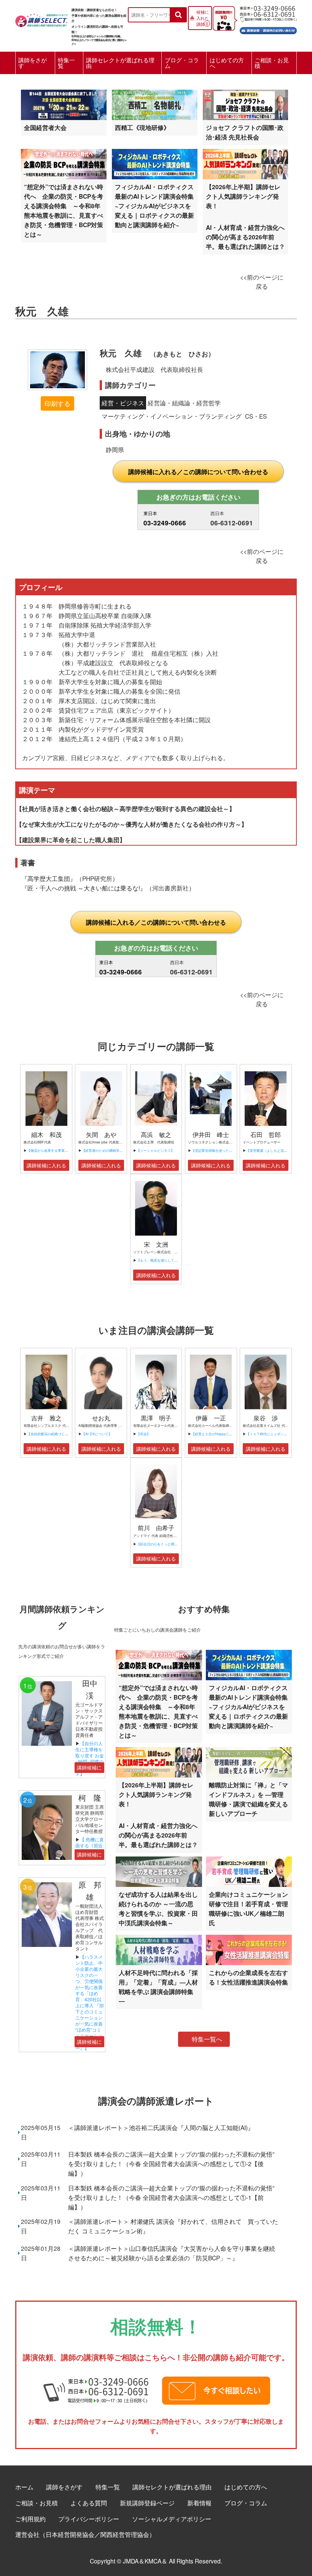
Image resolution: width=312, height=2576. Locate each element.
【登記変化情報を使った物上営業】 (219, 1150)
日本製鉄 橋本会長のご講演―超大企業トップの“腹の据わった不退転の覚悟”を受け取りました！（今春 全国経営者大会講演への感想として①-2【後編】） (171, 2163)
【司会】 (143, 1434)
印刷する (57, 403)
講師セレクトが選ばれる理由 (120, 63)
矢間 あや (101, 1135)
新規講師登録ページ (147, 2503)
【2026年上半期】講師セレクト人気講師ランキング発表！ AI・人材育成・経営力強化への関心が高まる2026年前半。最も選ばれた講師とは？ (245, 217)
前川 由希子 (156, 1528)
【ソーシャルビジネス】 (155, 1150)
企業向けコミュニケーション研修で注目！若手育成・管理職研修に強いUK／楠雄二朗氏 (248, 1909)
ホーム (24, 2487)
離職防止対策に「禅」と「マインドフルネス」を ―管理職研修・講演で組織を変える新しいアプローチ (248, 1799)
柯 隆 (94, 1797)
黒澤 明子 (156, 1418)
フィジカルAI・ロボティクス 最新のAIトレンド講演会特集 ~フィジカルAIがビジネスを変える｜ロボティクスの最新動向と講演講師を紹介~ (157, 206)
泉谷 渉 (266, 1418)
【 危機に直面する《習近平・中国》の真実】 (90, 1848)
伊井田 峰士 (211, 1135)
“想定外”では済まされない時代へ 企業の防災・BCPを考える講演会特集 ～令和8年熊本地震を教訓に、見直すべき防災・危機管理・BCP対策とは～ (64, 210)
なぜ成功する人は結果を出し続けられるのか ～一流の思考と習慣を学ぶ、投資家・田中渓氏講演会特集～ (158, 1909)
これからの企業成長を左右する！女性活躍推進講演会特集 (248, 1977)
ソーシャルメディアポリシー (172, 2519)
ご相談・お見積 (272, 63)
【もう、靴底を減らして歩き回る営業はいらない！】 (178, 1260)
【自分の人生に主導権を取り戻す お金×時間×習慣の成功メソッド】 (90, 1758)
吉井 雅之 (46, 1418)
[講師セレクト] (42, 18)
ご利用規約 (30, 2519)
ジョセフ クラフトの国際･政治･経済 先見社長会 (245, 132)
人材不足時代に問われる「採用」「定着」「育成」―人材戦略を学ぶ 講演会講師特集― (158, 1987)
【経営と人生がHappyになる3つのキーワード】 (228, 1434)
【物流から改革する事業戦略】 (51, 1150)
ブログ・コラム (182, 63)
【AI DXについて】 (97, 1434)
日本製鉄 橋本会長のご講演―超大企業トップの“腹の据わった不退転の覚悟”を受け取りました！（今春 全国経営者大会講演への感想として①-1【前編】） (171, 2197)
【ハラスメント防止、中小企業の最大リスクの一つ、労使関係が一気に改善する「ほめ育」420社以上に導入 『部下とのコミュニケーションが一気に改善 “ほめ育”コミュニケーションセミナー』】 (92, 2002)
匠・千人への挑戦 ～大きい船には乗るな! (84, 888)
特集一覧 (66, 63)
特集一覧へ (207, 2039)
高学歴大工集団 (49, 878)
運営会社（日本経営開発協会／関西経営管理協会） (85, 2534)
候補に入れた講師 (203, 18)
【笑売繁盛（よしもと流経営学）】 (274, 1150)
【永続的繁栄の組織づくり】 (49, 1434)
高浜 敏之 (156, 1135)
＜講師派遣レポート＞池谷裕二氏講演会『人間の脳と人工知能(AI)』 (161, 2127)
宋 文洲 (156, 1244)
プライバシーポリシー (89, 2519)
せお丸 (101, 1418)
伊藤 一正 (211, 1418)
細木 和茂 (46, 1135)
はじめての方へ (227, 63)
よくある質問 (89, 2503)
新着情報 (199, 2503)
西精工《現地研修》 (142, 127)
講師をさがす (33, 63)
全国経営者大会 (45, 127)
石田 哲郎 (266, 1135)
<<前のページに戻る (262, 281)
